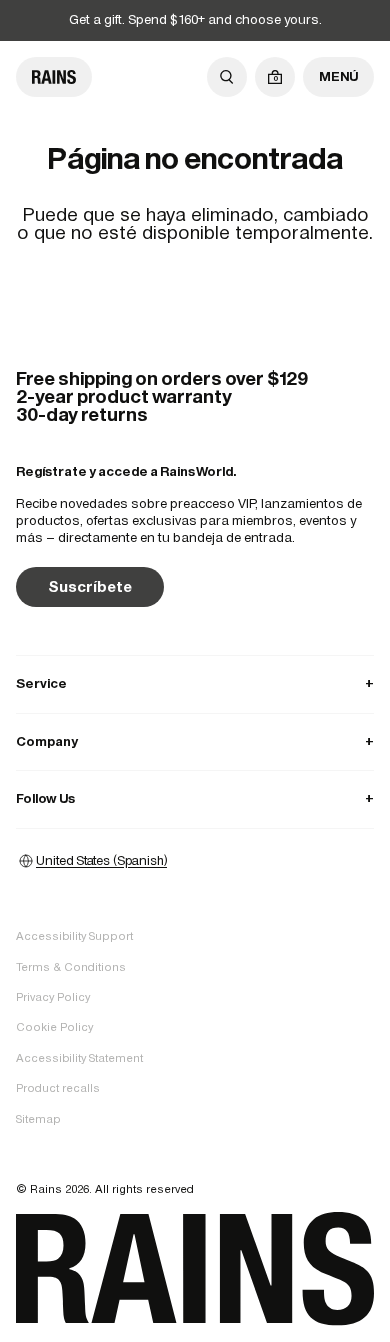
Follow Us (195, 798)
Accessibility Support (74, 936)
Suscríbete (90, 586)
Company (195, 741)
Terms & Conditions (71, 967)
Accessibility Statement (79, 1058)
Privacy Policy (53, 997)
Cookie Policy (54, 1027)
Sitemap (38, 1119)
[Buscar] (227, 77)
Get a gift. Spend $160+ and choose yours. (195, 19)
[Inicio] (54, 77)
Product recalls (58, 1088)
